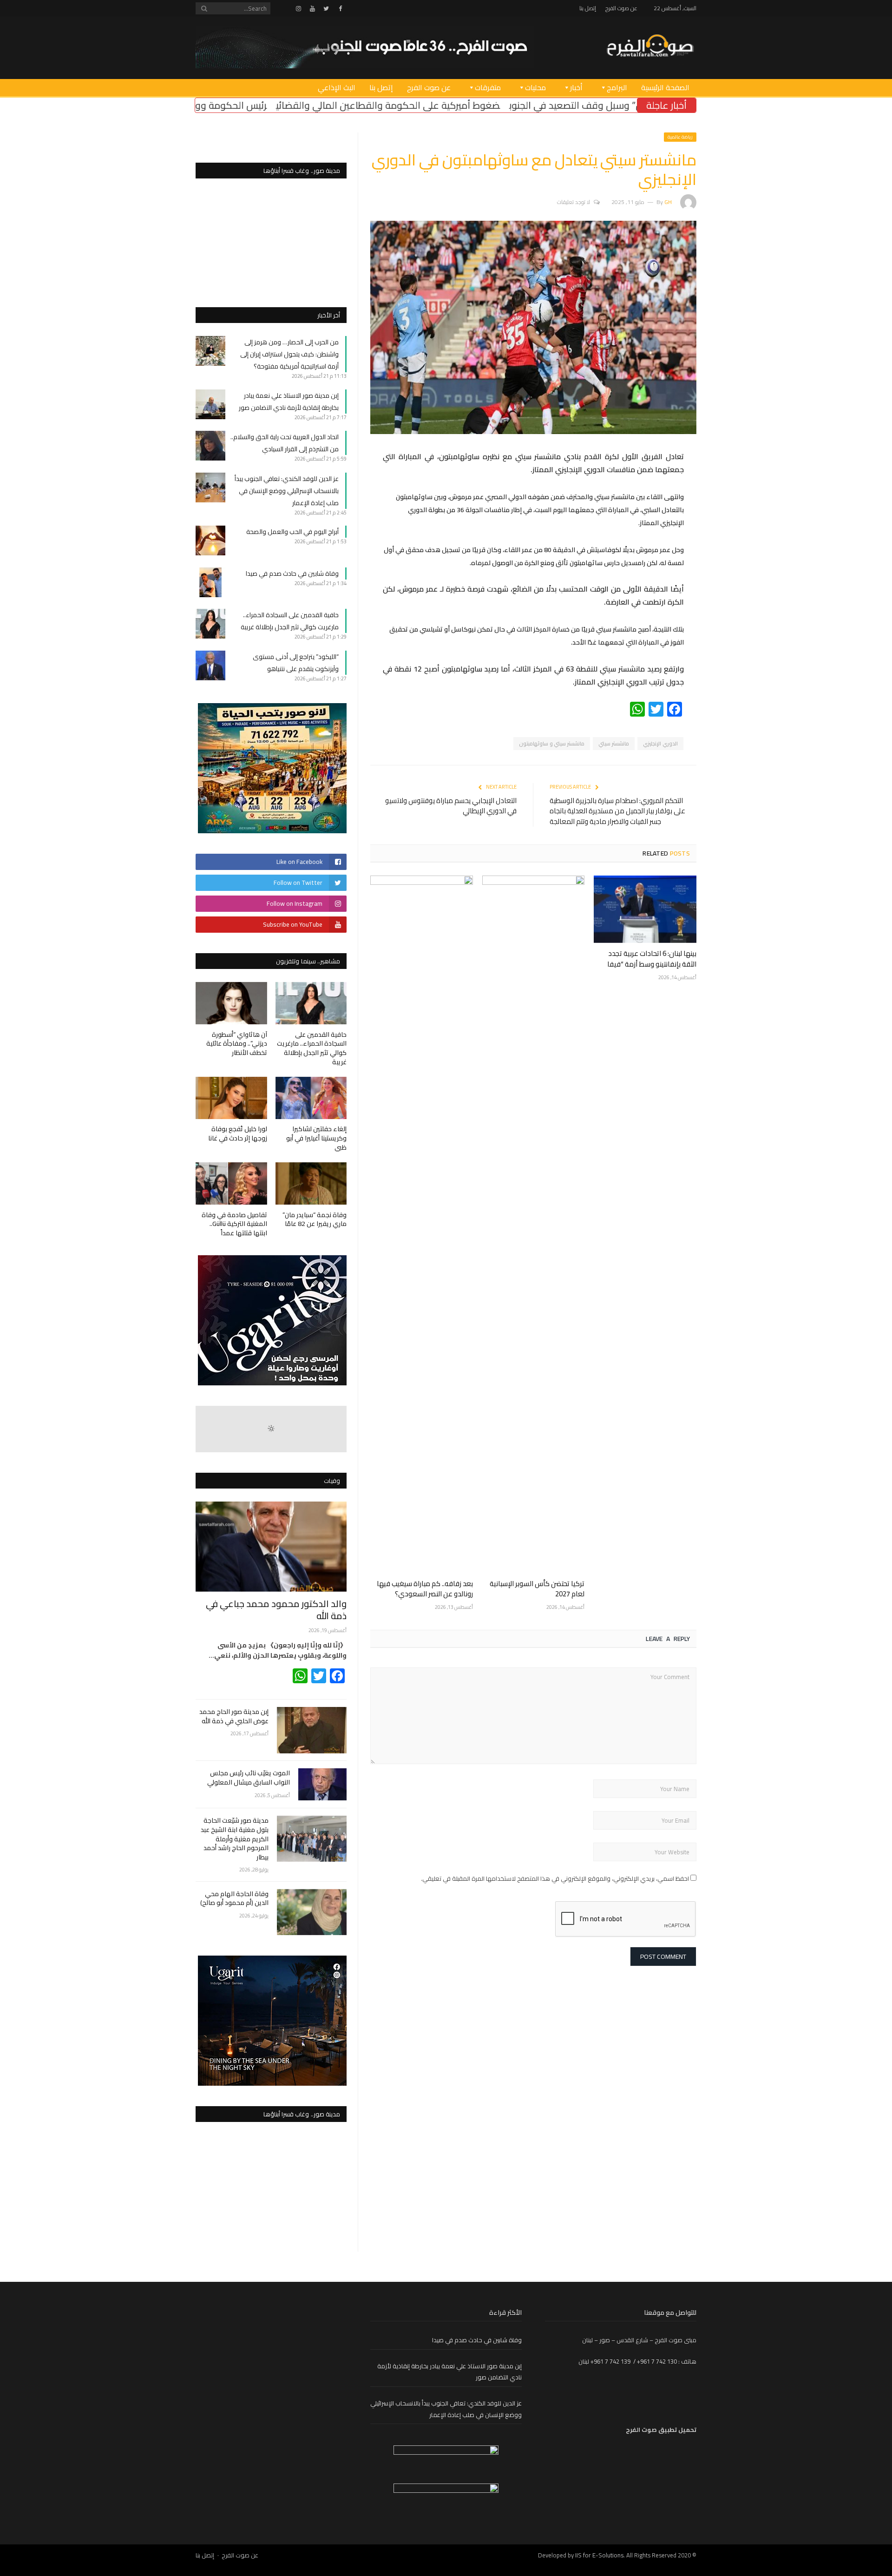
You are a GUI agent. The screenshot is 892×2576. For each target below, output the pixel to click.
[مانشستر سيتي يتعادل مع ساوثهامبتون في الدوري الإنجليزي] (533, 432)
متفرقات (488, 87)
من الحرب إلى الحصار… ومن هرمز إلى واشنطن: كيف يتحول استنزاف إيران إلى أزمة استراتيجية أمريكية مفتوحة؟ (289, 354)
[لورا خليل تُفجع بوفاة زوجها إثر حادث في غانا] (231, 1098)
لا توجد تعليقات (574, 202)
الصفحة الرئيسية (665, 87)
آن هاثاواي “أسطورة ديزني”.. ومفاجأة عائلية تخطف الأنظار (237, 1044)
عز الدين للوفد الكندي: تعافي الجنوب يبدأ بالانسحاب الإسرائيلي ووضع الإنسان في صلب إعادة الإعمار (287, 491)
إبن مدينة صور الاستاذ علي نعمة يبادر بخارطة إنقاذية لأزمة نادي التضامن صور (288, 402)
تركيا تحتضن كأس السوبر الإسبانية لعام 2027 (537, 1589)
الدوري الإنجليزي (660, 744)
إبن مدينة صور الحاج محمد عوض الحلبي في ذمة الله (234, 1716)
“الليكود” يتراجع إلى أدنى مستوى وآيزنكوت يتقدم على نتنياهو (296, 663)
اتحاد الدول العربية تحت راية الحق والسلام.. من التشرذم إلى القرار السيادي (285, 443)
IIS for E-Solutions (599, 2555)
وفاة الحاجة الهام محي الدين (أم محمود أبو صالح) (234, 1899)
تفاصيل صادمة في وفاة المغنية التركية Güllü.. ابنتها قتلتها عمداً (234, 1224)
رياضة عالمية (680, 137)
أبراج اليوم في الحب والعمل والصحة (292, 532)
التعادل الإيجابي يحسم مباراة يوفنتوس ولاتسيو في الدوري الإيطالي (451, 806)
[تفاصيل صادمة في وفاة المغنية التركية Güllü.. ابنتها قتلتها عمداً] (231, 1183)
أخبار (576, 87)
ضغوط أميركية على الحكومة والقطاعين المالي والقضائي (550, 105)
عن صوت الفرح (621, 8)
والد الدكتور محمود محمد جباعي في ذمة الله (276, 1610)
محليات (535, 87)
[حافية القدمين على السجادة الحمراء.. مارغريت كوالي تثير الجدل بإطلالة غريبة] (311, 1003)
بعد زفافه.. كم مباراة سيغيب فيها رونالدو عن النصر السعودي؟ (425, 1589)
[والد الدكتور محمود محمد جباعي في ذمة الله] (271, 1546)
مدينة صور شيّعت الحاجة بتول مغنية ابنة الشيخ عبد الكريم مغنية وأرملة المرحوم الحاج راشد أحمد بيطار (235, 1839)
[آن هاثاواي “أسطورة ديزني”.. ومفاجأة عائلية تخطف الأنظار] (231, 1003)
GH (668, 202)
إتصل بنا (588, 8)
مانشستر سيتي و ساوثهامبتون (552, 744)
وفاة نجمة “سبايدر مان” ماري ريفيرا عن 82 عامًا (315, 1219)
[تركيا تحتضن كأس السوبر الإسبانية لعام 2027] (534, 1224)
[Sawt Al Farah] (650, 47)
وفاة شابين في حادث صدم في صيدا (292, 573)
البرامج (617, 87)
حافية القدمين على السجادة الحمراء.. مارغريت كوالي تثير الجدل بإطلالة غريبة (290, 621)
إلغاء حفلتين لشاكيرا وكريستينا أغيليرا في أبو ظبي (316, 1138)
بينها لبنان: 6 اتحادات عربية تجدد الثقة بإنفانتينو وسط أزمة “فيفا (652, 959)
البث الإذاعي (337, 87)
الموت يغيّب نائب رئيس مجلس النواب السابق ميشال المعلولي (249, 1778)
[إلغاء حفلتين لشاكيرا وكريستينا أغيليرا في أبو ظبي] (311, 1098)
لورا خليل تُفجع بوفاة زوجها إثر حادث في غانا (238, 1133)
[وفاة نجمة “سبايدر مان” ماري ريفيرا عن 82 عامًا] (311, 1183)
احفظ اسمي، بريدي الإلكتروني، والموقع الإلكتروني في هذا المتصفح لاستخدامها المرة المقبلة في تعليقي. (555, 1878)
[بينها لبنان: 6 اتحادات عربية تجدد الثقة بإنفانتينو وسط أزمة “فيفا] (645, 909)
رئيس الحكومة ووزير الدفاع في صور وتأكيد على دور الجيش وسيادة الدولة (284, 105)
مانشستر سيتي (614, 744)
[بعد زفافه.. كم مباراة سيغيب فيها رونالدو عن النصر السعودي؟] (422, 1224)
